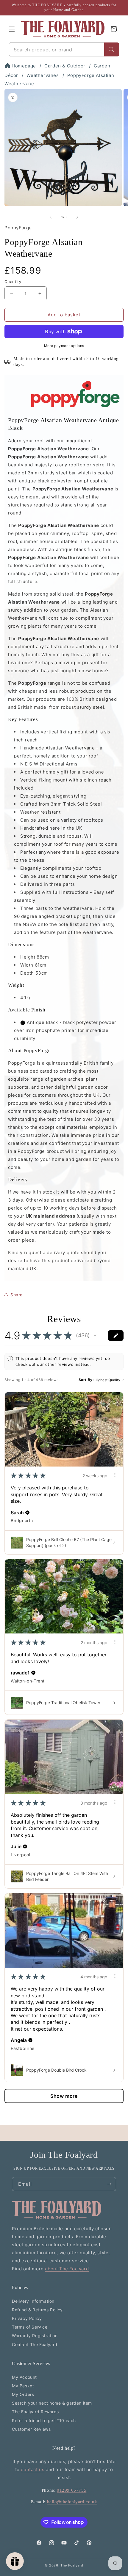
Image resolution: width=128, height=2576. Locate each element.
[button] (12, 29)
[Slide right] (77, 217)
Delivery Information (33, 2301)
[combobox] (57, 49)
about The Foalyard (67, 2269)
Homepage (24, 66)
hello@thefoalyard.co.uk (72, 2502)
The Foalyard (72, 2565)
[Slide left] (51, 217)
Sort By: (86, 1380)
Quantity (13, 282)
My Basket (23, 2386)
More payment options (64, 346)
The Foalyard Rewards (35, 2412)
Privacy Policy (27, 2318)
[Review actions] (115, 1475)
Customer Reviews (31, 2429)
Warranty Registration (35, 2336)
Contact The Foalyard (35, 2344)
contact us (33, 2470)
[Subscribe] (109, 2184)
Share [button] (17, 1295)
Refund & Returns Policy (37, 2310)
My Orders (23, 2394)
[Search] (112, 49)
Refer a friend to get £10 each (44, 2420)
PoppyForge (18, 228)
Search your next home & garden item (52, 2403)
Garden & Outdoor (65, 66)
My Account (24, 2377)
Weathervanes (43, 75)
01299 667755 (72, 2490)
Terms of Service (30, 2327)
